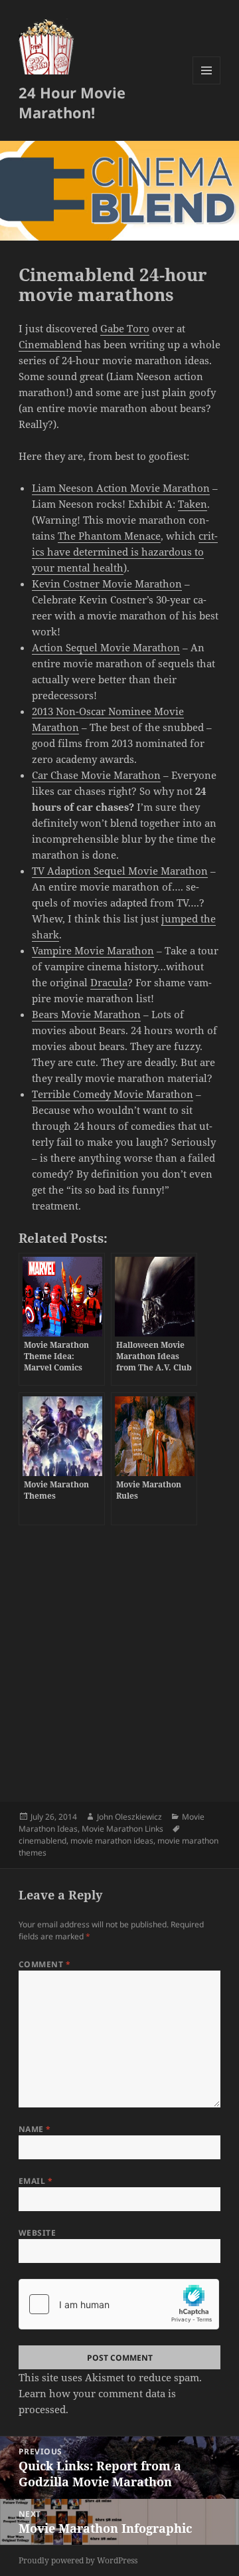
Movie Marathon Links (122, 1829)
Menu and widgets (207, 84)
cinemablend (42, 1841)
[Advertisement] (119, 1658)
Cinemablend (50, 344)
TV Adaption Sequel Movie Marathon (120, 871)
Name (35, 2129)
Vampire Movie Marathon (93, 950)
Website (37, 2233)
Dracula (109, 982)
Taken (193, 504)
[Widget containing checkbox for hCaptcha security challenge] (119, 2304)
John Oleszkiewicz (129, 1817)
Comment (44, 1964)
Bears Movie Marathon (86, 1014)
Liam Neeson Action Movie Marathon (121, 488)
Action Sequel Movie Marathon (106, 647)
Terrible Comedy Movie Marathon (113, 1094)
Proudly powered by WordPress (78, 2560)
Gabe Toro (125, 328)
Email (36, 2181)
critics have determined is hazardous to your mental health (125, 552)
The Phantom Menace (109, 536)
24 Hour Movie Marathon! (72, 102)
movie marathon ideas (112, 1841)
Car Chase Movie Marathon (96, 775)
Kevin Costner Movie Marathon (107, 584)
